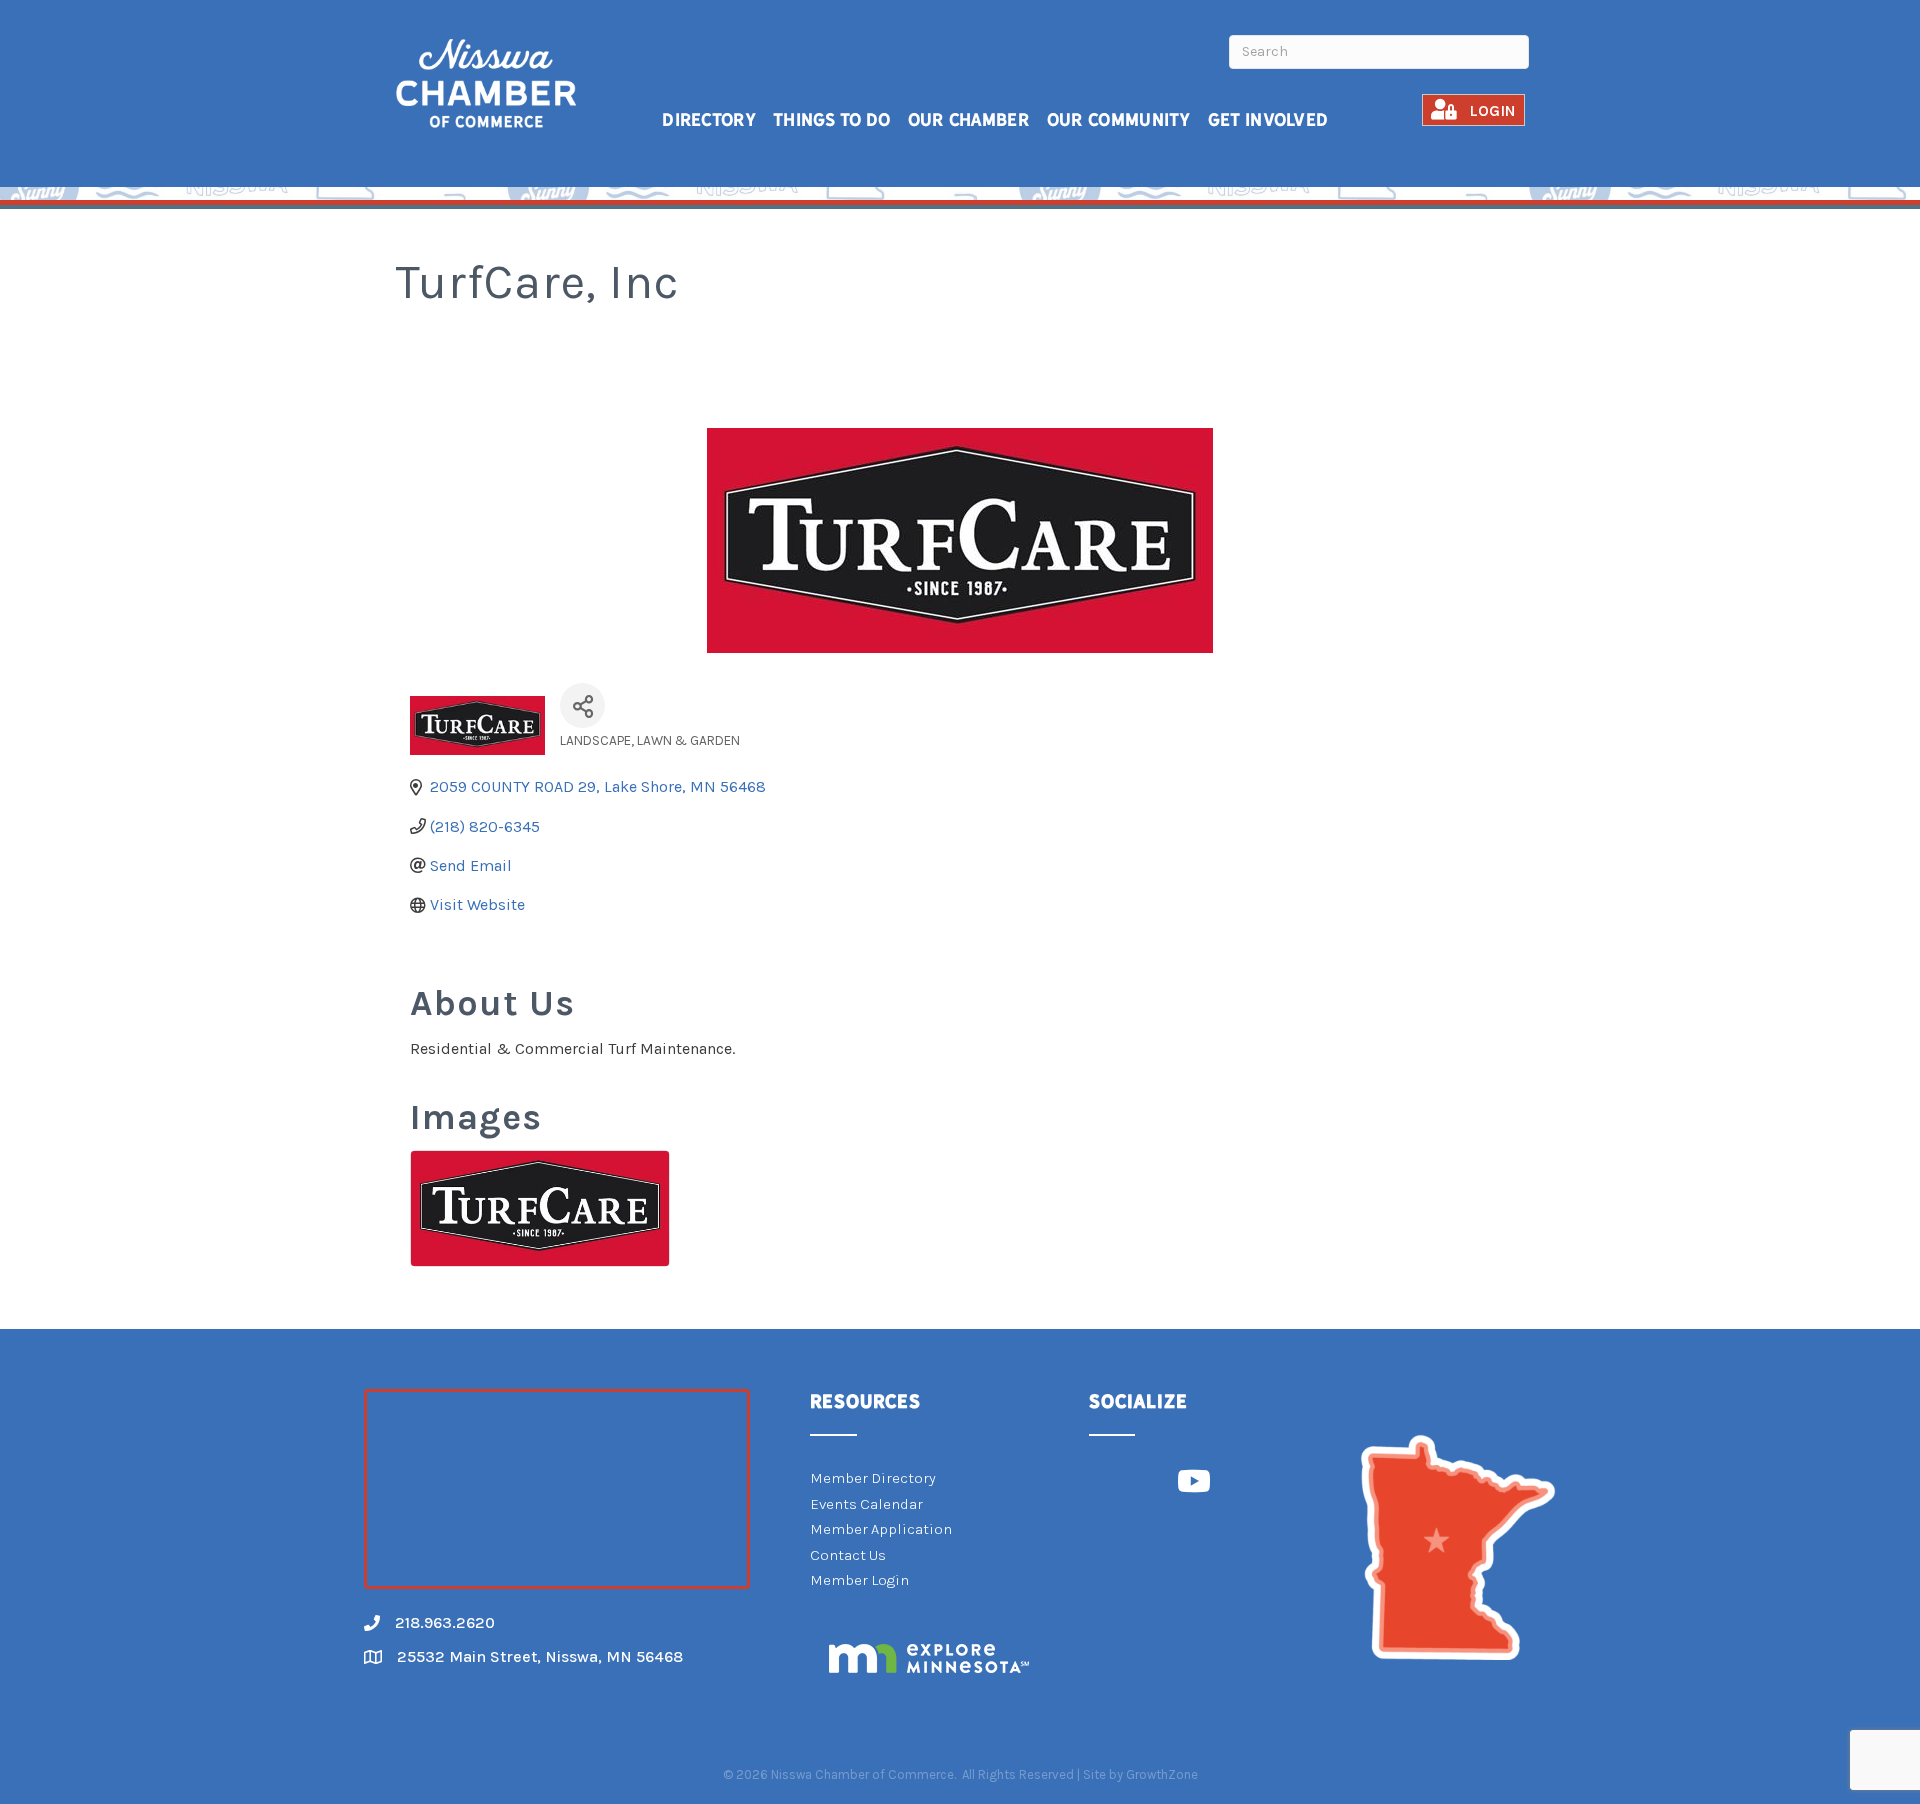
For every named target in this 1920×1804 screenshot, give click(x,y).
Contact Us (848, 1555)
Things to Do (832, 119)
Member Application (881, 1529)
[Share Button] (582, 705)
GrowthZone (1162, 1774)
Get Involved (1268, 119)
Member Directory (873, 1478)
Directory (709, 119)
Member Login (859, 1580)
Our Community (1119, 119)
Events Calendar (866, 1504)
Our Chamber (969, 119)
